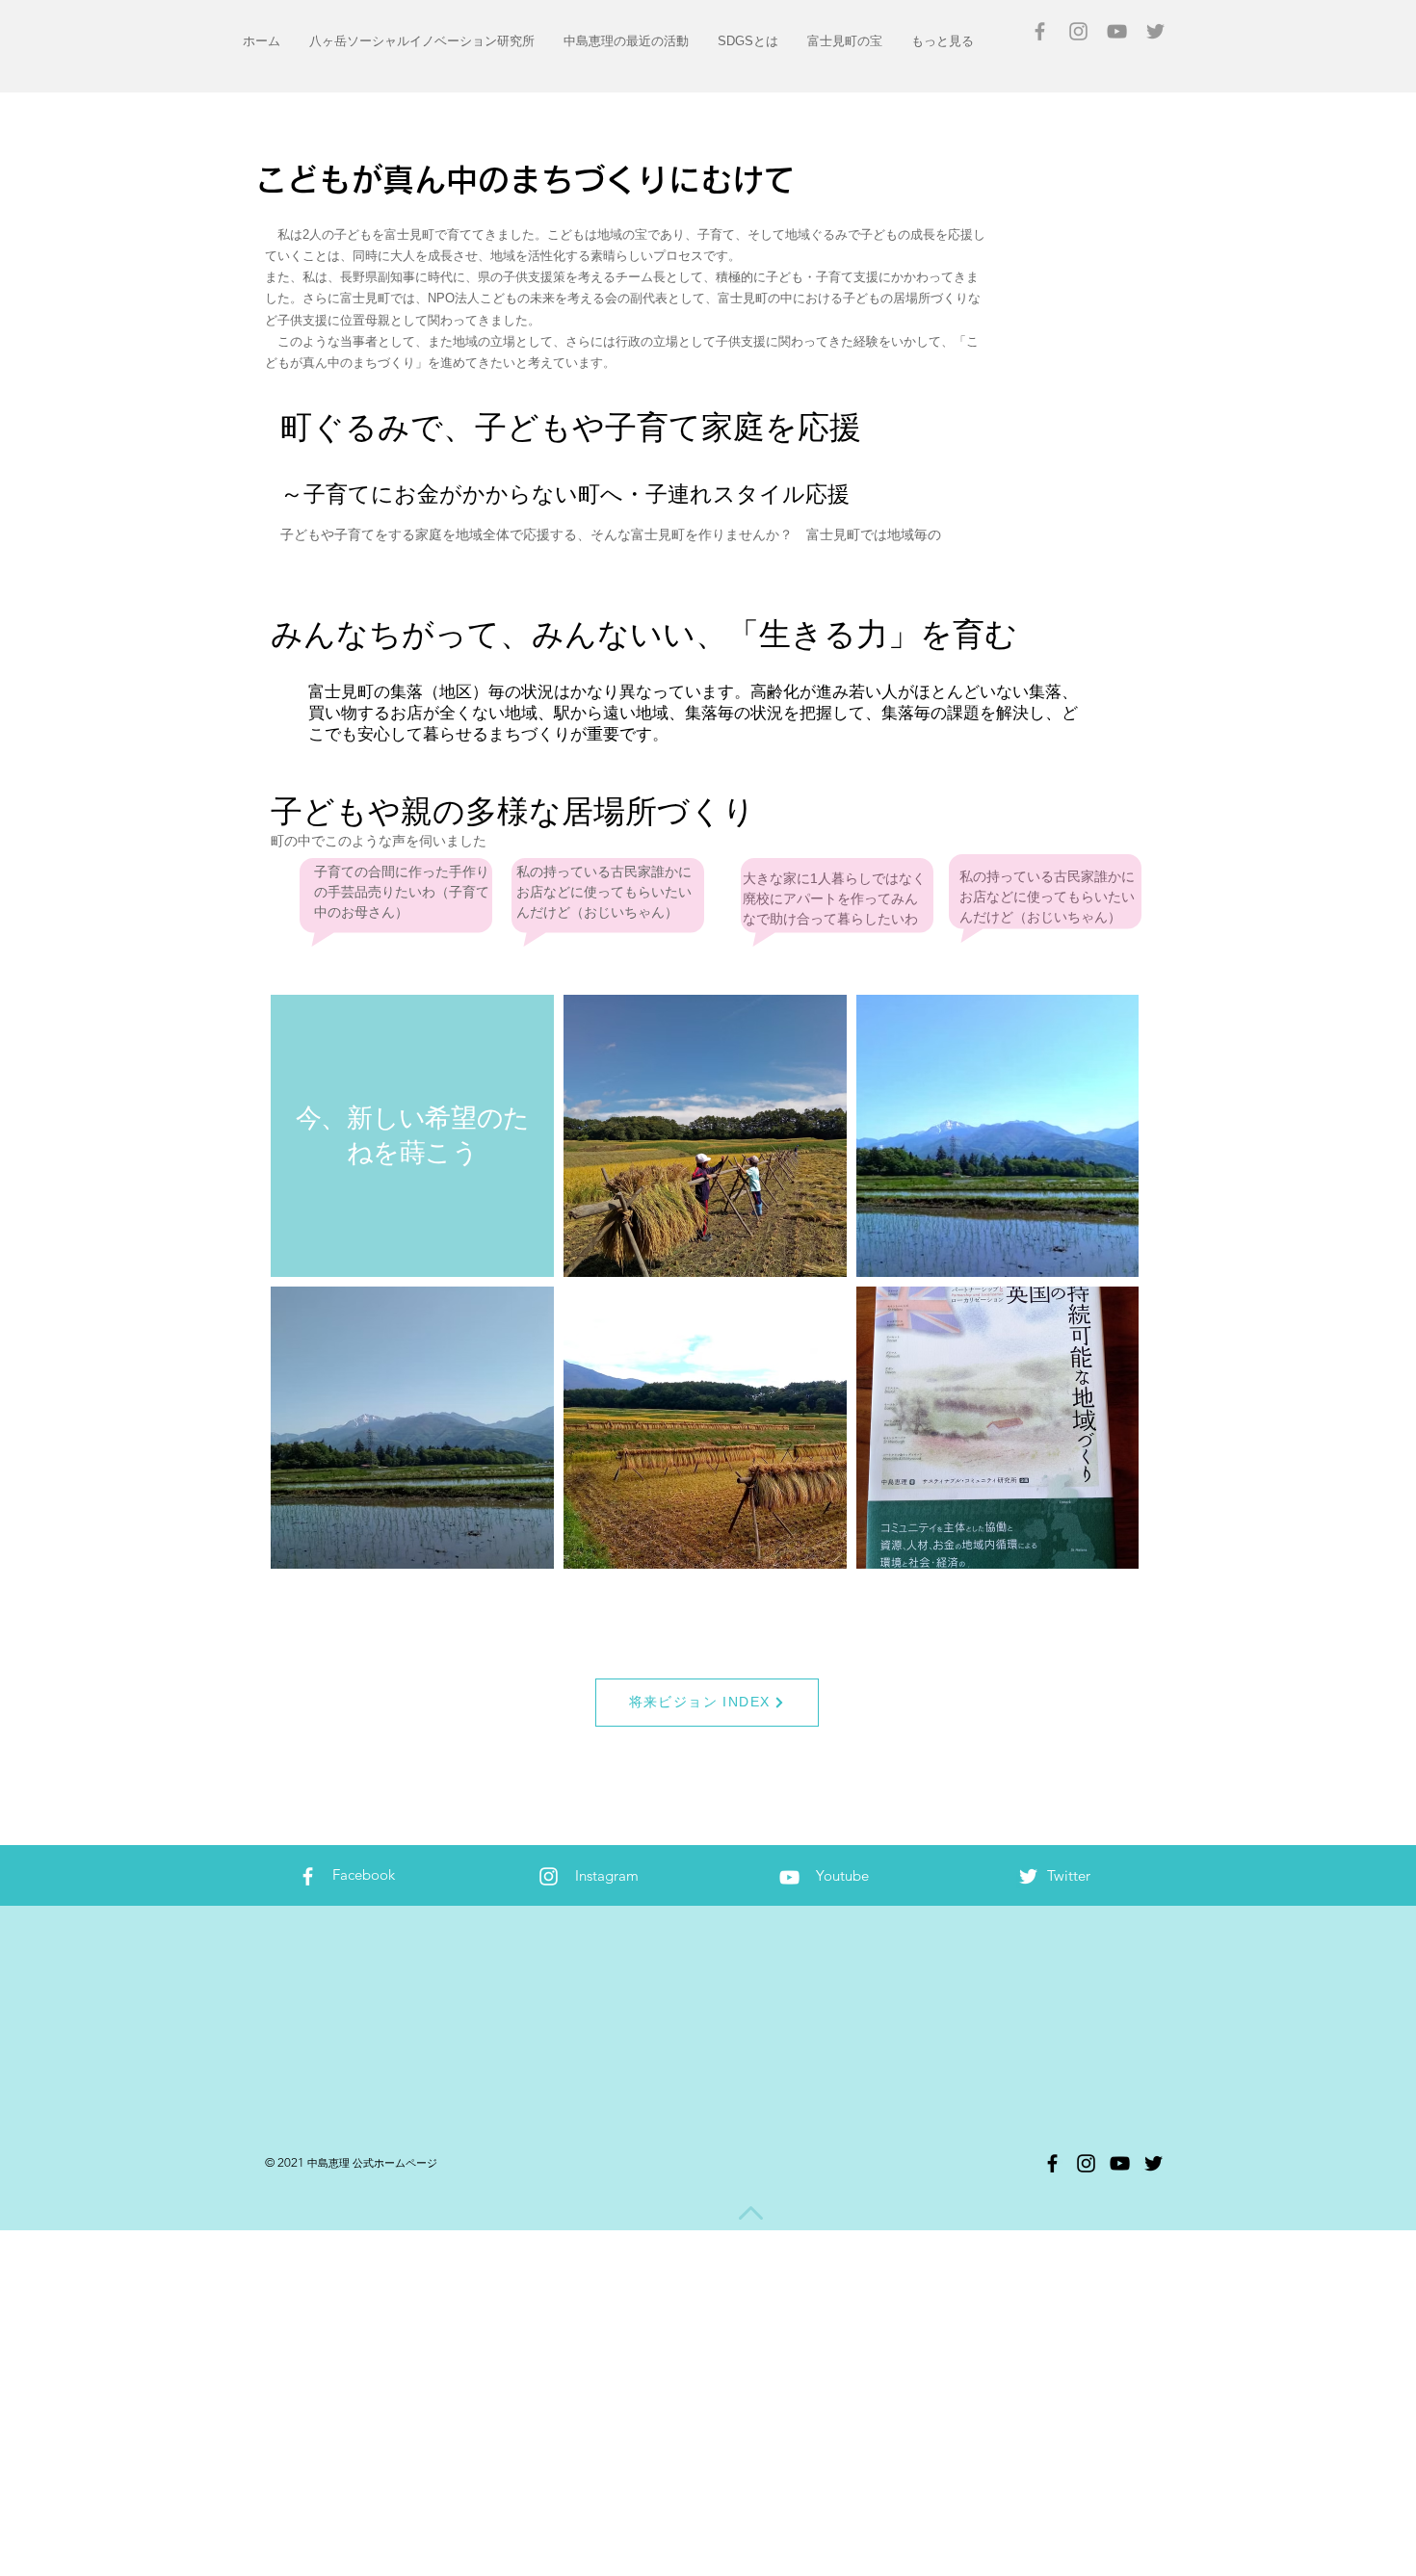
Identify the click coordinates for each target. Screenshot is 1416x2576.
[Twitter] (1154, 2163)
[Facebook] (1052, 2163)
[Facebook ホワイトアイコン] (308, 1876)
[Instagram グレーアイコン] (1078, 31)
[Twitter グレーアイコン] (1155, 31)
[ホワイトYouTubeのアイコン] (789, 1877)
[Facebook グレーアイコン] (1040, 31)
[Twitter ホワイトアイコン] (1028, 1876)
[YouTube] (1120, 2163)
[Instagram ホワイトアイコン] (549, 1876)
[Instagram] (1086, 2163)
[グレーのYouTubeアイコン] (1117, 31)
